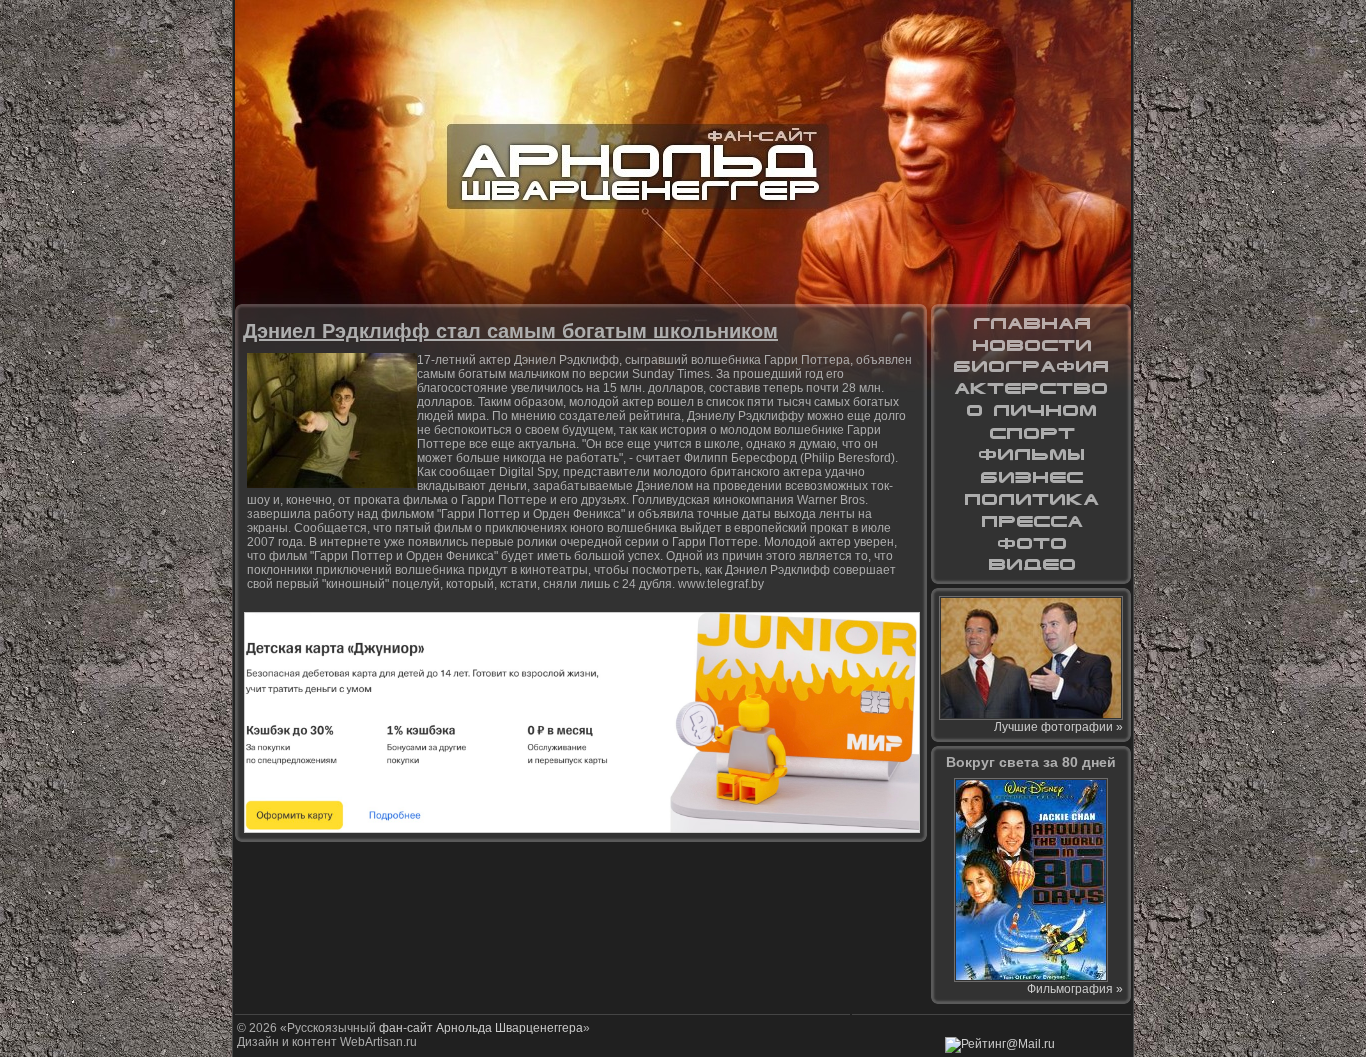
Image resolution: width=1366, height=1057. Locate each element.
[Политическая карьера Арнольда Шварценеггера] (1031, 499)
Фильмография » (1075, 989)
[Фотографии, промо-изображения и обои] (1031, 543)
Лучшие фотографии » (1058, 727)
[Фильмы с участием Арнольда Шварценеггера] (1031, 455)
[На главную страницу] (1031, 323)
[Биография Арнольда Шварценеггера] (1031, 367)
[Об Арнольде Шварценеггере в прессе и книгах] (1031, 521)
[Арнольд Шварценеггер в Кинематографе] (1031, 389)
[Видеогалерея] (1031, 565)
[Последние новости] (1031, 345)
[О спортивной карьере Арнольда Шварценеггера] (1031, 433)
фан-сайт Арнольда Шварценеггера (481, 1028)
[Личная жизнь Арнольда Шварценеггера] (1031, 411)
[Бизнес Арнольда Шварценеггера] (1031, 477)
